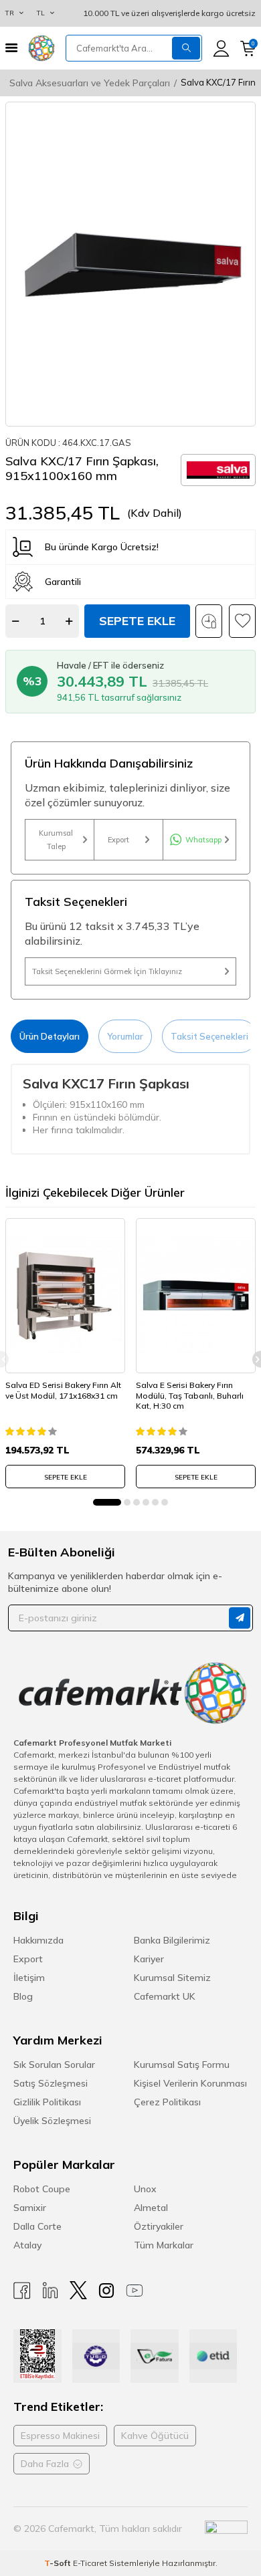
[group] (130, 264)
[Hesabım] (221, 48)
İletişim (29, 1978)
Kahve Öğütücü (155, 2436)
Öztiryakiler (159, 2226)
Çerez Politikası (167, 2102)
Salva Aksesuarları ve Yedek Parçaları (90, 83)
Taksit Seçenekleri (209, 1036)
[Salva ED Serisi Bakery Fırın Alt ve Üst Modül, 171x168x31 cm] (65, 1296)
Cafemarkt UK (165, 1996)
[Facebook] (22, 2290)
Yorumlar (125, 1036)
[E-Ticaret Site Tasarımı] (226, 2529)
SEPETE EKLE (66, 1477)
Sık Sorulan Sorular (54, 2065)
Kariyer (149, 1959)
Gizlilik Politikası (47, 2102)
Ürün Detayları (50, 1036)
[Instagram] (106, 2290)
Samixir (30, 2208)
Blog (23, 1996)
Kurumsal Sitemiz (172, 1978)
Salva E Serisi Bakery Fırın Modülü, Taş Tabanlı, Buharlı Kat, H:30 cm (190, 1395)
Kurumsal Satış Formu (182, 2065)
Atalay (27, 2245)
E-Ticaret (90, 2563)
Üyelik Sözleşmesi (52, 2121)
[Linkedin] (50, 2290)
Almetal (151, 2208)
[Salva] (218, 470)
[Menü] (11, 48)
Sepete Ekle (137, 621)
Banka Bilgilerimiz (172, 1940)
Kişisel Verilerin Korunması (190, 2083)
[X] (78, 2290)
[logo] (41, 48)
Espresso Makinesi (60, 2436)
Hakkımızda (38, 1940)
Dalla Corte (37, 2226)
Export (118, 840)
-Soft (59, 2563)
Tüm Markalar (164, 2245)
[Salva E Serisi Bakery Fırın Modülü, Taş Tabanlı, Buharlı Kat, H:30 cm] (196, 1296)
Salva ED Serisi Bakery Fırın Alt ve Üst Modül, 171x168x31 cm (63, 1390)
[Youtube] (135, 2290)
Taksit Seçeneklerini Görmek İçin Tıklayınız (107, 971)
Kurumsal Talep (56, 840)
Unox (145, 2189)
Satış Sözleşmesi (51, 2083)
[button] (107, 1502)
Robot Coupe (42, 2189)
